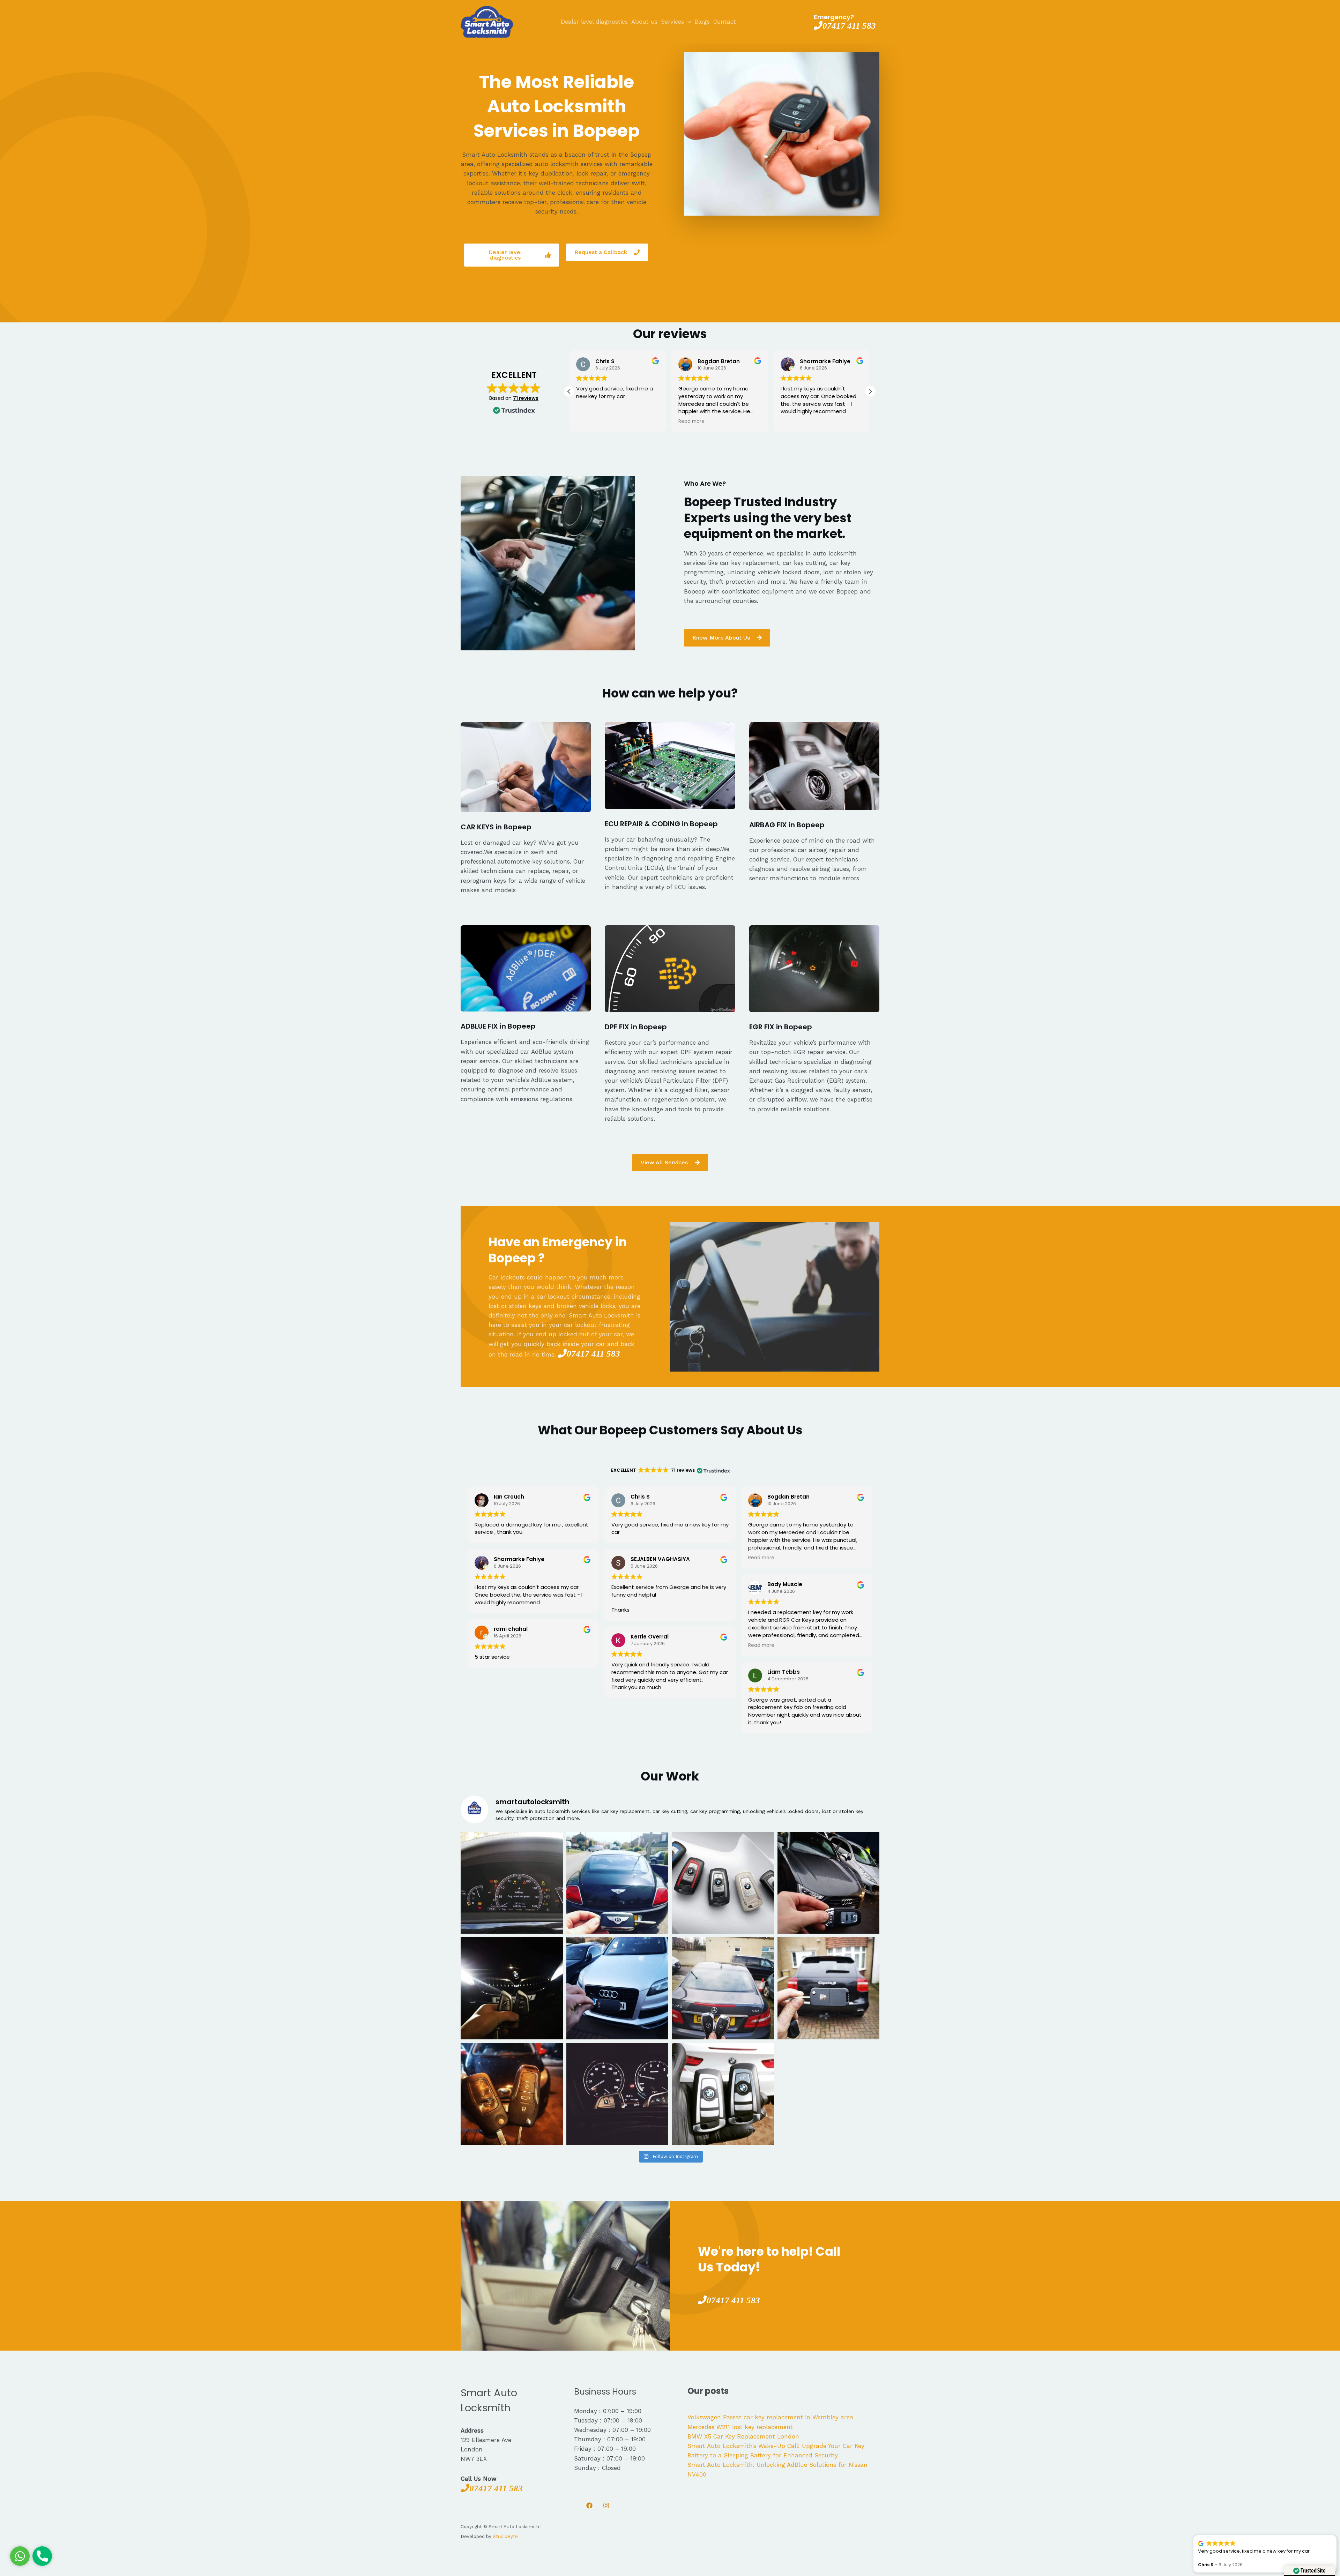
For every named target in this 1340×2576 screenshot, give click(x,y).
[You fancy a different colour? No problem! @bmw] (723, 1883)
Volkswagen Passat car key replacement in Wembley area (770, 2417)
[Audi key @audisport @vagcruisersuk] (617, 1988)
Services (672, 22)
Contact (725, 22)
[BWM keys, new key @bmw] (512, 1988)
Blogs (702, 22)
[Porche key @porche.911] (829, 1988)
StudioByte (505, 2536)
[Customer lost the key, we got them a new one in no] (829, 1883)
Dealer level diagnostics (594, 22)
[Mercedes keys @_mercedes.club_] (723, 1988)
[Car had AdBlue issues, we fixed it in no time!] (512, 1883)
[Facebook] (589, 2506)
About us (644, 22)
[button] (569, 391)
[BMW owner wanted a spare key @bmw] (617, 2094)
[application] (687, 22)
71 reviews (526, 398)
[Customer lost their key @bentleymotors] (617, 1883)
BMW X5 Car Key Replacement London (743, 2436)
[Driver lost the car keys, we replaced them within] (723, 2094)
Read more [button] (589, 421)
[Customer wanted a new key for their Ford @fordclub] (512, 2094)
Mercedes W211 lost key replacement (740, 2427)
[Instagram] (606, 2506)
